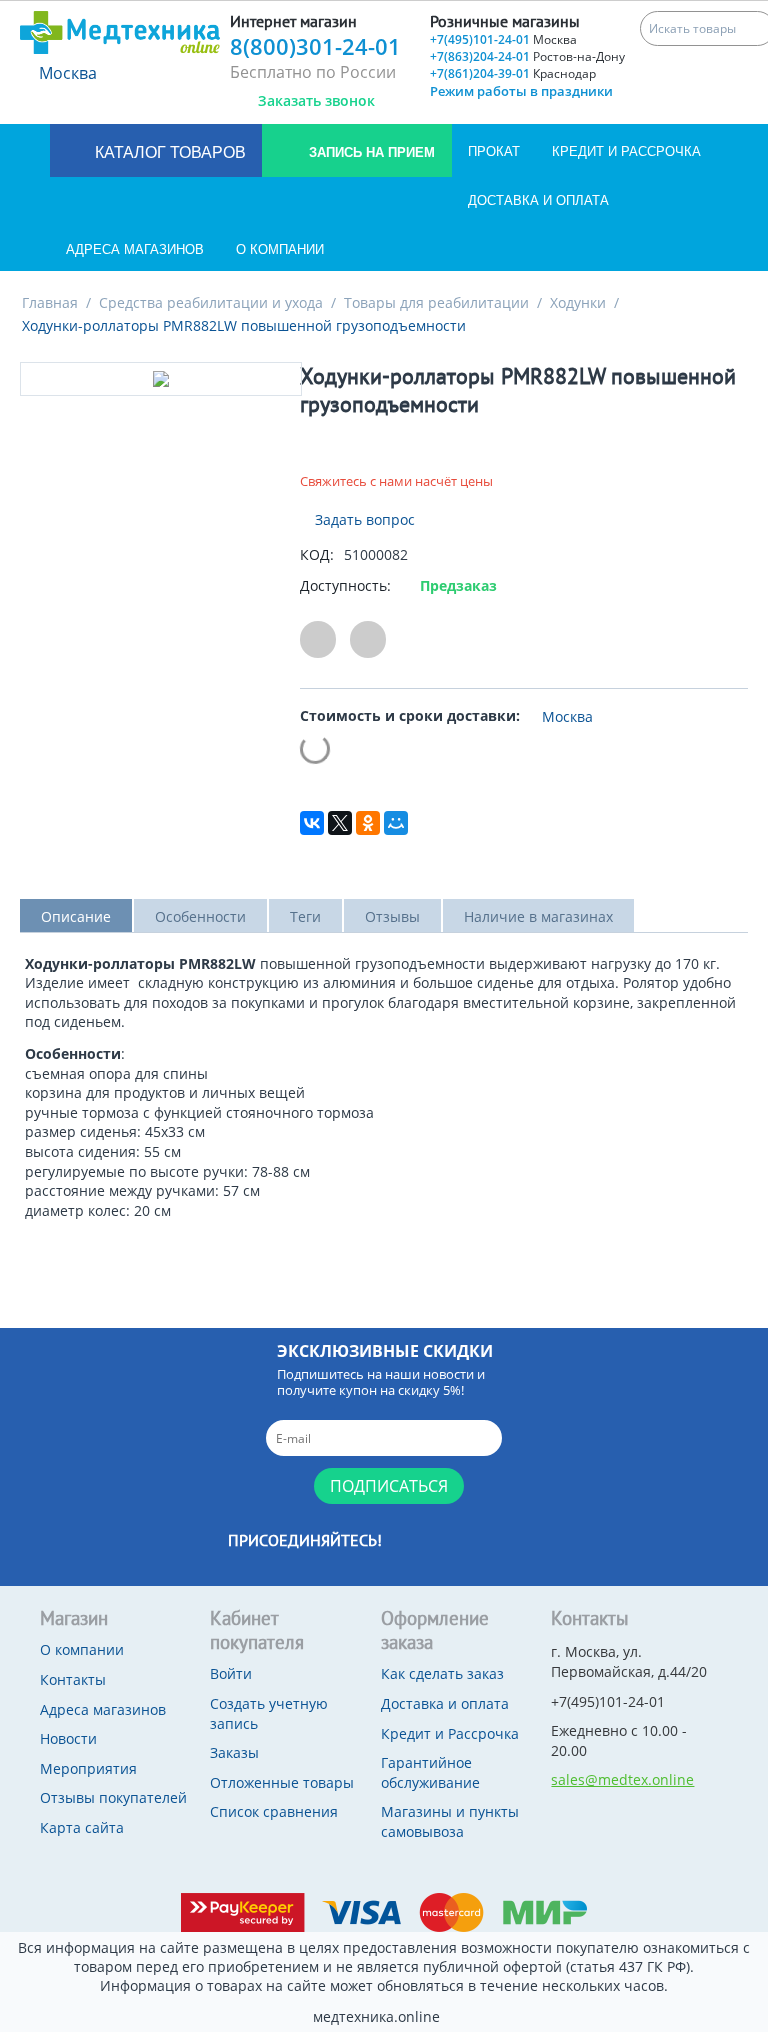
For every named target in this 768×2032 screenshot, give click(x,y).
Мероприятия (88, 1768)
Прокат (494, 151)
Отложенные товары (282, 1782)
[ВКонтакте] (312, 823)
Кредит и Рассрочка (626, 151)
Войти (231, 1673)
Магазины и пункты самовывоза (450, 1821)
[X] (340, 823)
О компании (280, 249)
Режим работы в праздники (521, 91)
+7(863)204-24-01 (527, 56)
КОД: (317, 554)
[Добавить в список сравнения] (368, 639)
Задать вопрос (363, 519)
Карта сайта (82, 1827)
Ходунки (578, 302)
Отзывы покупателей (113, 1797)
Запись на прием (370, 152)
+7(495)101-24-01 (503, 39)
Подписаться (389, 1486)
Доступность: (345, 585)
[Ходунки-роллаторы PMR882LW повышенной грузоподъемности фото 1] (161, 379)
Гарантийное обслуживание (430, 1772)
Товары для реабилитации (436, 302)
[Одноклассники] (368, 823)
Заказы (234, 1752)
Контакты (73, 1679)
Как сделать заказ (442, 1673)
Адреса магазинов (135, 249)
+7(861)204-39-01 (513, 73)
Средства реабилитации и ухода (211, 302)
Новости (68, 1738)
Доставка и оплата (538, 200)
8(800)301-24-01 (315, 46)
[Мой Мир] (396, 823)
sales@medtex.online (622, 1779)
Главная (50, 302)
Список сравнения (274, 1811)
